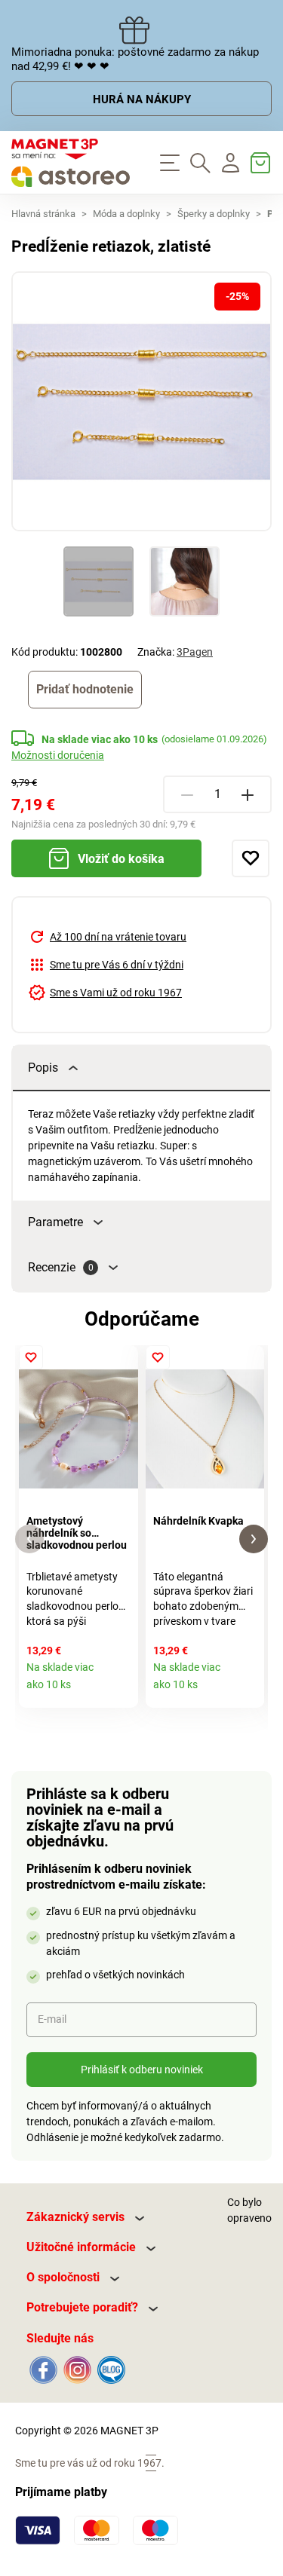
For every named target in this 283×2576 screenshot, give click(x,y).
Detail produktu (121, 1691)
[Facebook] (43, 2369)
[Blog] (110, 2369)
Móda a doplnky (126, 214)
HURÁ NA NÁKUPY (142, 99)
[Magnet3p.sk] (71, 163)
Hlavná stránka (43, 214)
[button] (29, 1539)
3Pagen (195, 652)
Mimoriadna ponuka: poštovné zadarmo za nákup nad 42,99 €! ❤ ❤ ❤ (135, 59)
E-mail (52, 2019)
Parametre (55, 1222)
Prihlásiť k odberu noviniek (142, 2070)
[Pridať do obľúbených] (251, 858)
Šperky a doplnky (214, 214)
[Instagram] (77, 2369)
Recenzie (61, 1267)
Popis (43, 1068)
